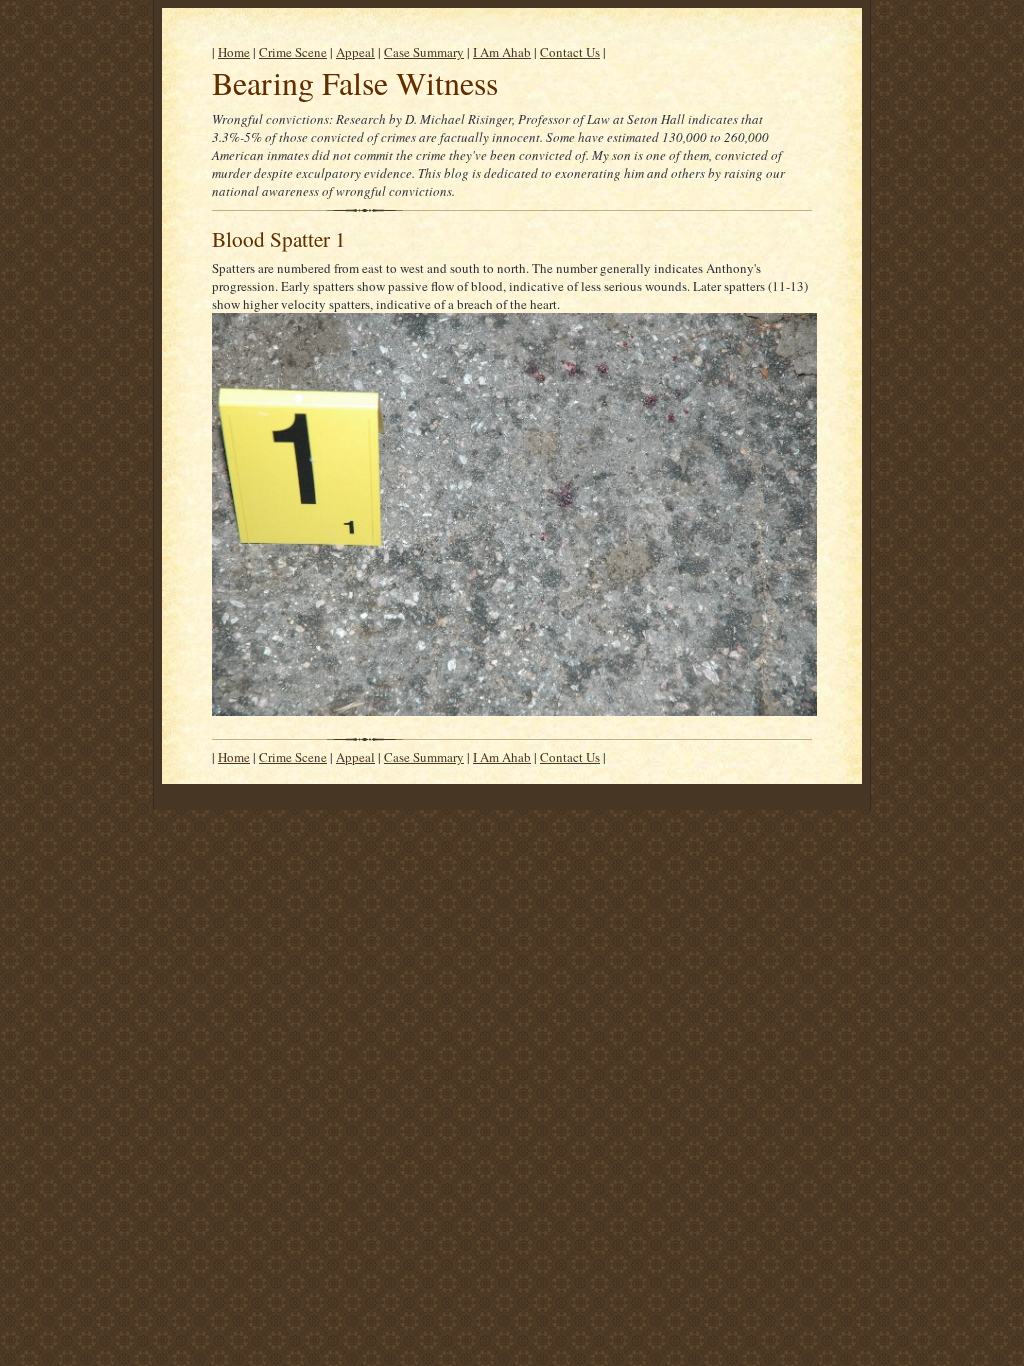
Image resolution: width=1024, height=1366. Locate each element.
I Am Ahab (502, 52)
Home (234, 52)
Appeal (355, 52)
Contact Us (570, 52)
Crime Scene (293, 52)
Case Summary (424, 52)
